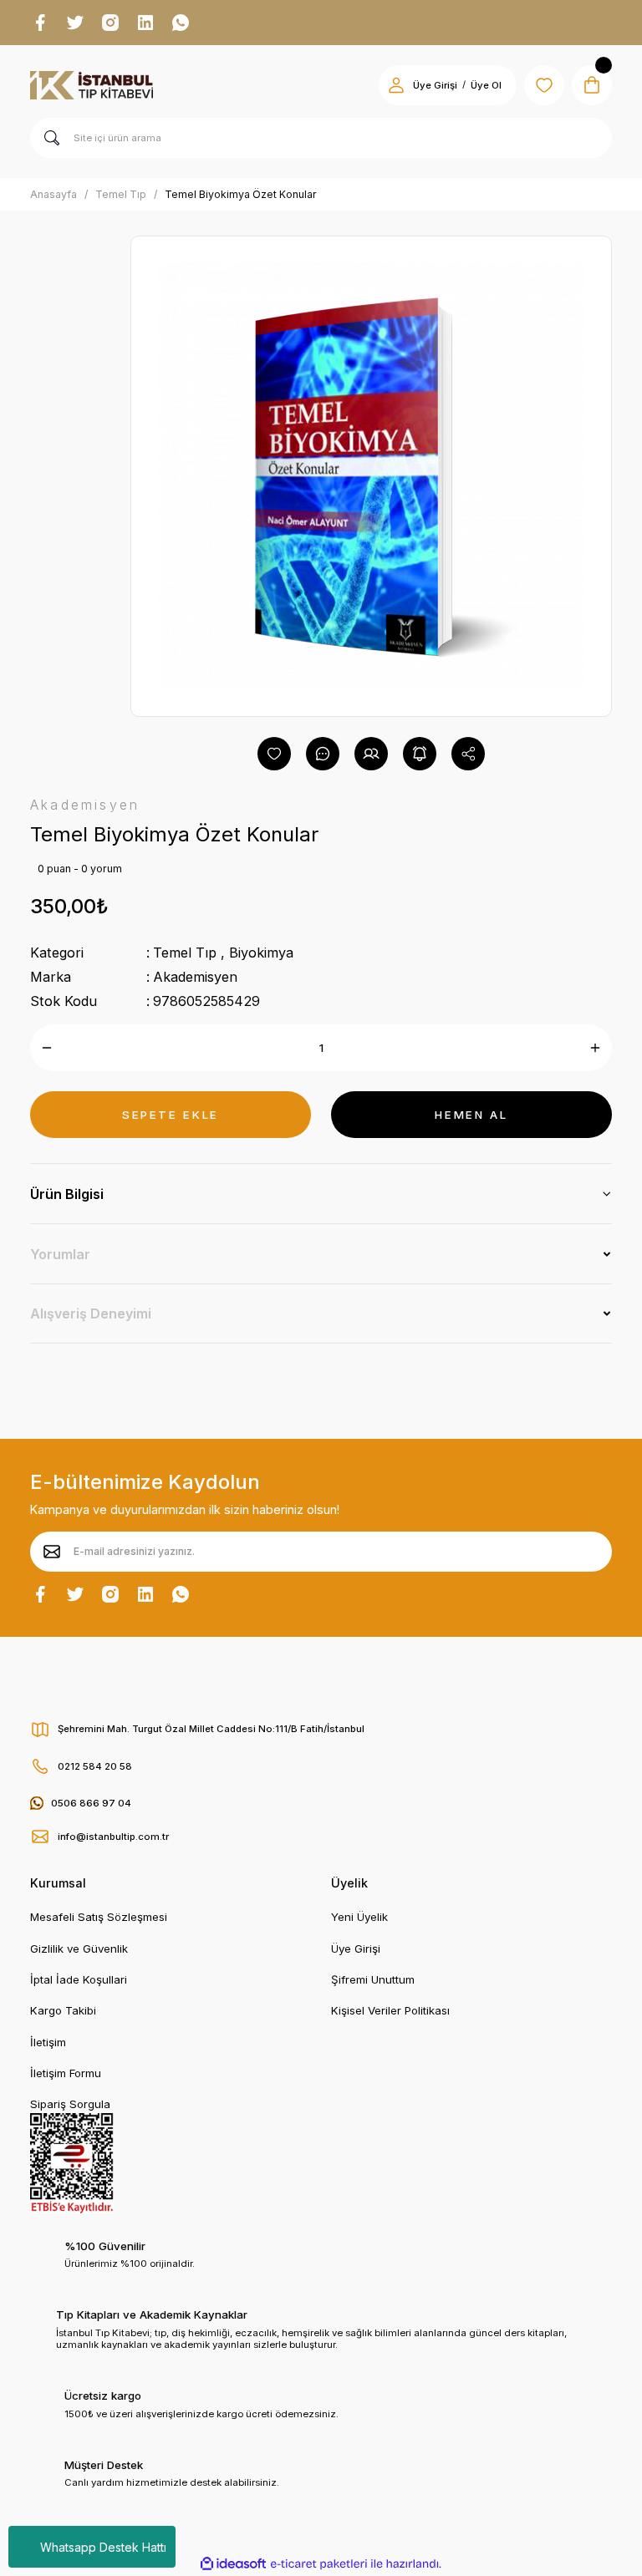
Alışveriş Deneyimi (91, 1313)
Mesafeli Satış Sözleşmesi (99, 1917)
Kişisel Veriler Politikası (390, 2010)
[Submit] (52, 1552)
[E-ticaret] (319, 2564)
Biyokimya (261, 953)
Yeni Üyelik (359, 1917)
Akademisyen (195, 977)
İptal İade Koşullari (79, 1979)
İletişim (48, 2042)
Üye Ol (486, 85)
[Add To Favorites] (274, 754)
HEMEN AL (471, 1115)
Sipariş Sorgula (70, 2104)
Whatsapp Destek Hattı (103, 2547)
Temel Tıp (185, 953)
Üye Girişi (435, 85)
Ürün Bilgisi (67, 1194)
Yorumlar (60, 1254)
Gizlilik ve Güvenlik (79, 1949)
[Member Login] (396, 85)
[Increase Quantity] (595, 1048)
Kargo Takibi (63, 2010)
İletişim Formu (66, 2073)
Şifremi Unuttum (373, 1979)
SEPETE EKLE (171, 1115)
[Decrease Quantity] (47, 1048)
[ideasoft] (233, 2564)
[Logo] (92, 85)
